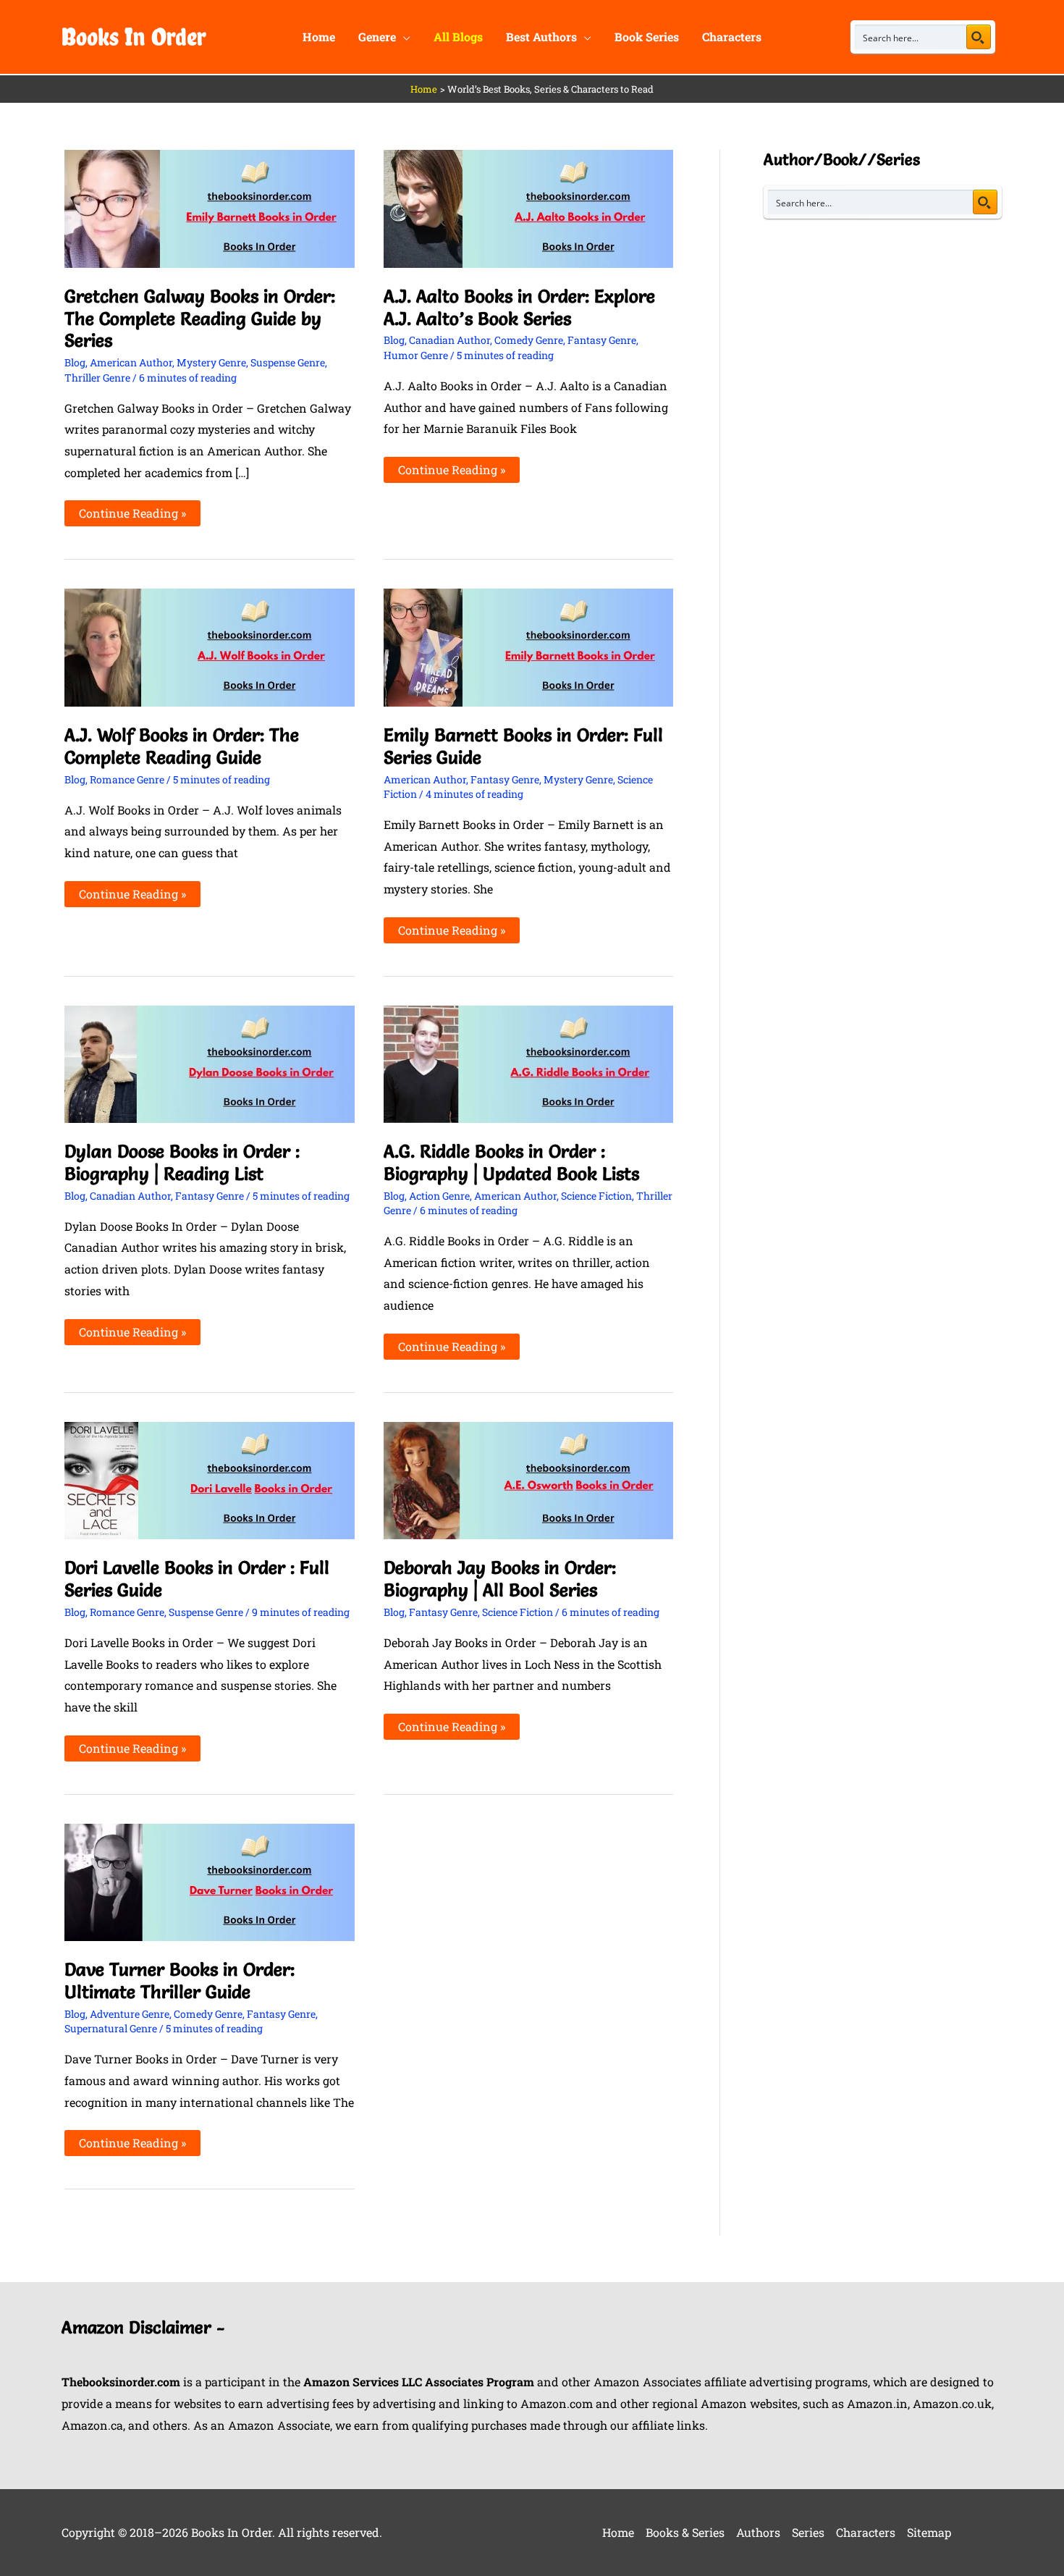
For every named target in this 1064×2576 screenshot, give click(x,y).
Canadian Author (449, 340)
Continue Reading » (132, 510)
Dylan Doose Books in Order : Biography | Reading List (182, 1162)
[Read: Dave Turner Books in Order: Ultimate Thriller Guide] (210, 1881)
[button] (403, 37)
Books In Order (134, 37)
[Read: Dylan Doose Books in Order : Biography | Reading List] (210, 1062)
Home (618, 2532)
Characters (866, 2532)
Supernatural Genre (111, 2028)
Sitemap (929, 2532)
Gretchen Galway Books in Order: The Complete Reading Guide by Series (200, 319)
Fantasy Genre (602, 340)
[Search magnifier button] (979, 37)
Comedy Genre (529, 340)
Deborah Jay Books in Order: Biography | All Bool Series (500, 1579)
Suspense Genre (288, 362)
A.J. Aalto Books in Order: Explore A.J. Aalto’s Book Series (519, 307)
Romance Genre (127, 779)
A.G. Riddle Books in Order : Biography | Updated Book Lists (511, 1162)
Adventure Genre (130, 2014)
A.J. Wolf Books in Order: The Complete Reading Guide (182, 746)
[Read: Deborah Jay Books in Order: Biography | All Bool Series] (529, 1479)
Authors (758, 2532)
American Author (131, 362)
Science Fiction (596, 1196)
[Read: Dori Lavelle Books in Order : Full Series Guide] (210, 1479)
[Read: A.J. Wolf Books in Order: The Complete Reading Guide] (210, 646)
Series (808, 2532)
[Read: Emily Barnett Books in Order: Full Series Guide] (529, 646)
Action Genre (439, 1196)
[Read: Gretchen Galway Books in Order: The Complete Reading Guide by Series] (210, 207)
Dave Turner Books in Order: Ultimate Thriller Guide (180, 1981)
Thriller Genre (97, 378)
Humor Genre (416, 355)
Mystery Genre (211, 362)
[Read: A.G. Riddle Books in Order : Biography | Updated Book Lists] (529, 1062)
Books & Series (685, 2532)
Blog (75, 362)
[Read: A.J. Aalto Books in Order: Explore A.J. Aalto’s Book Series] (529, 207)
